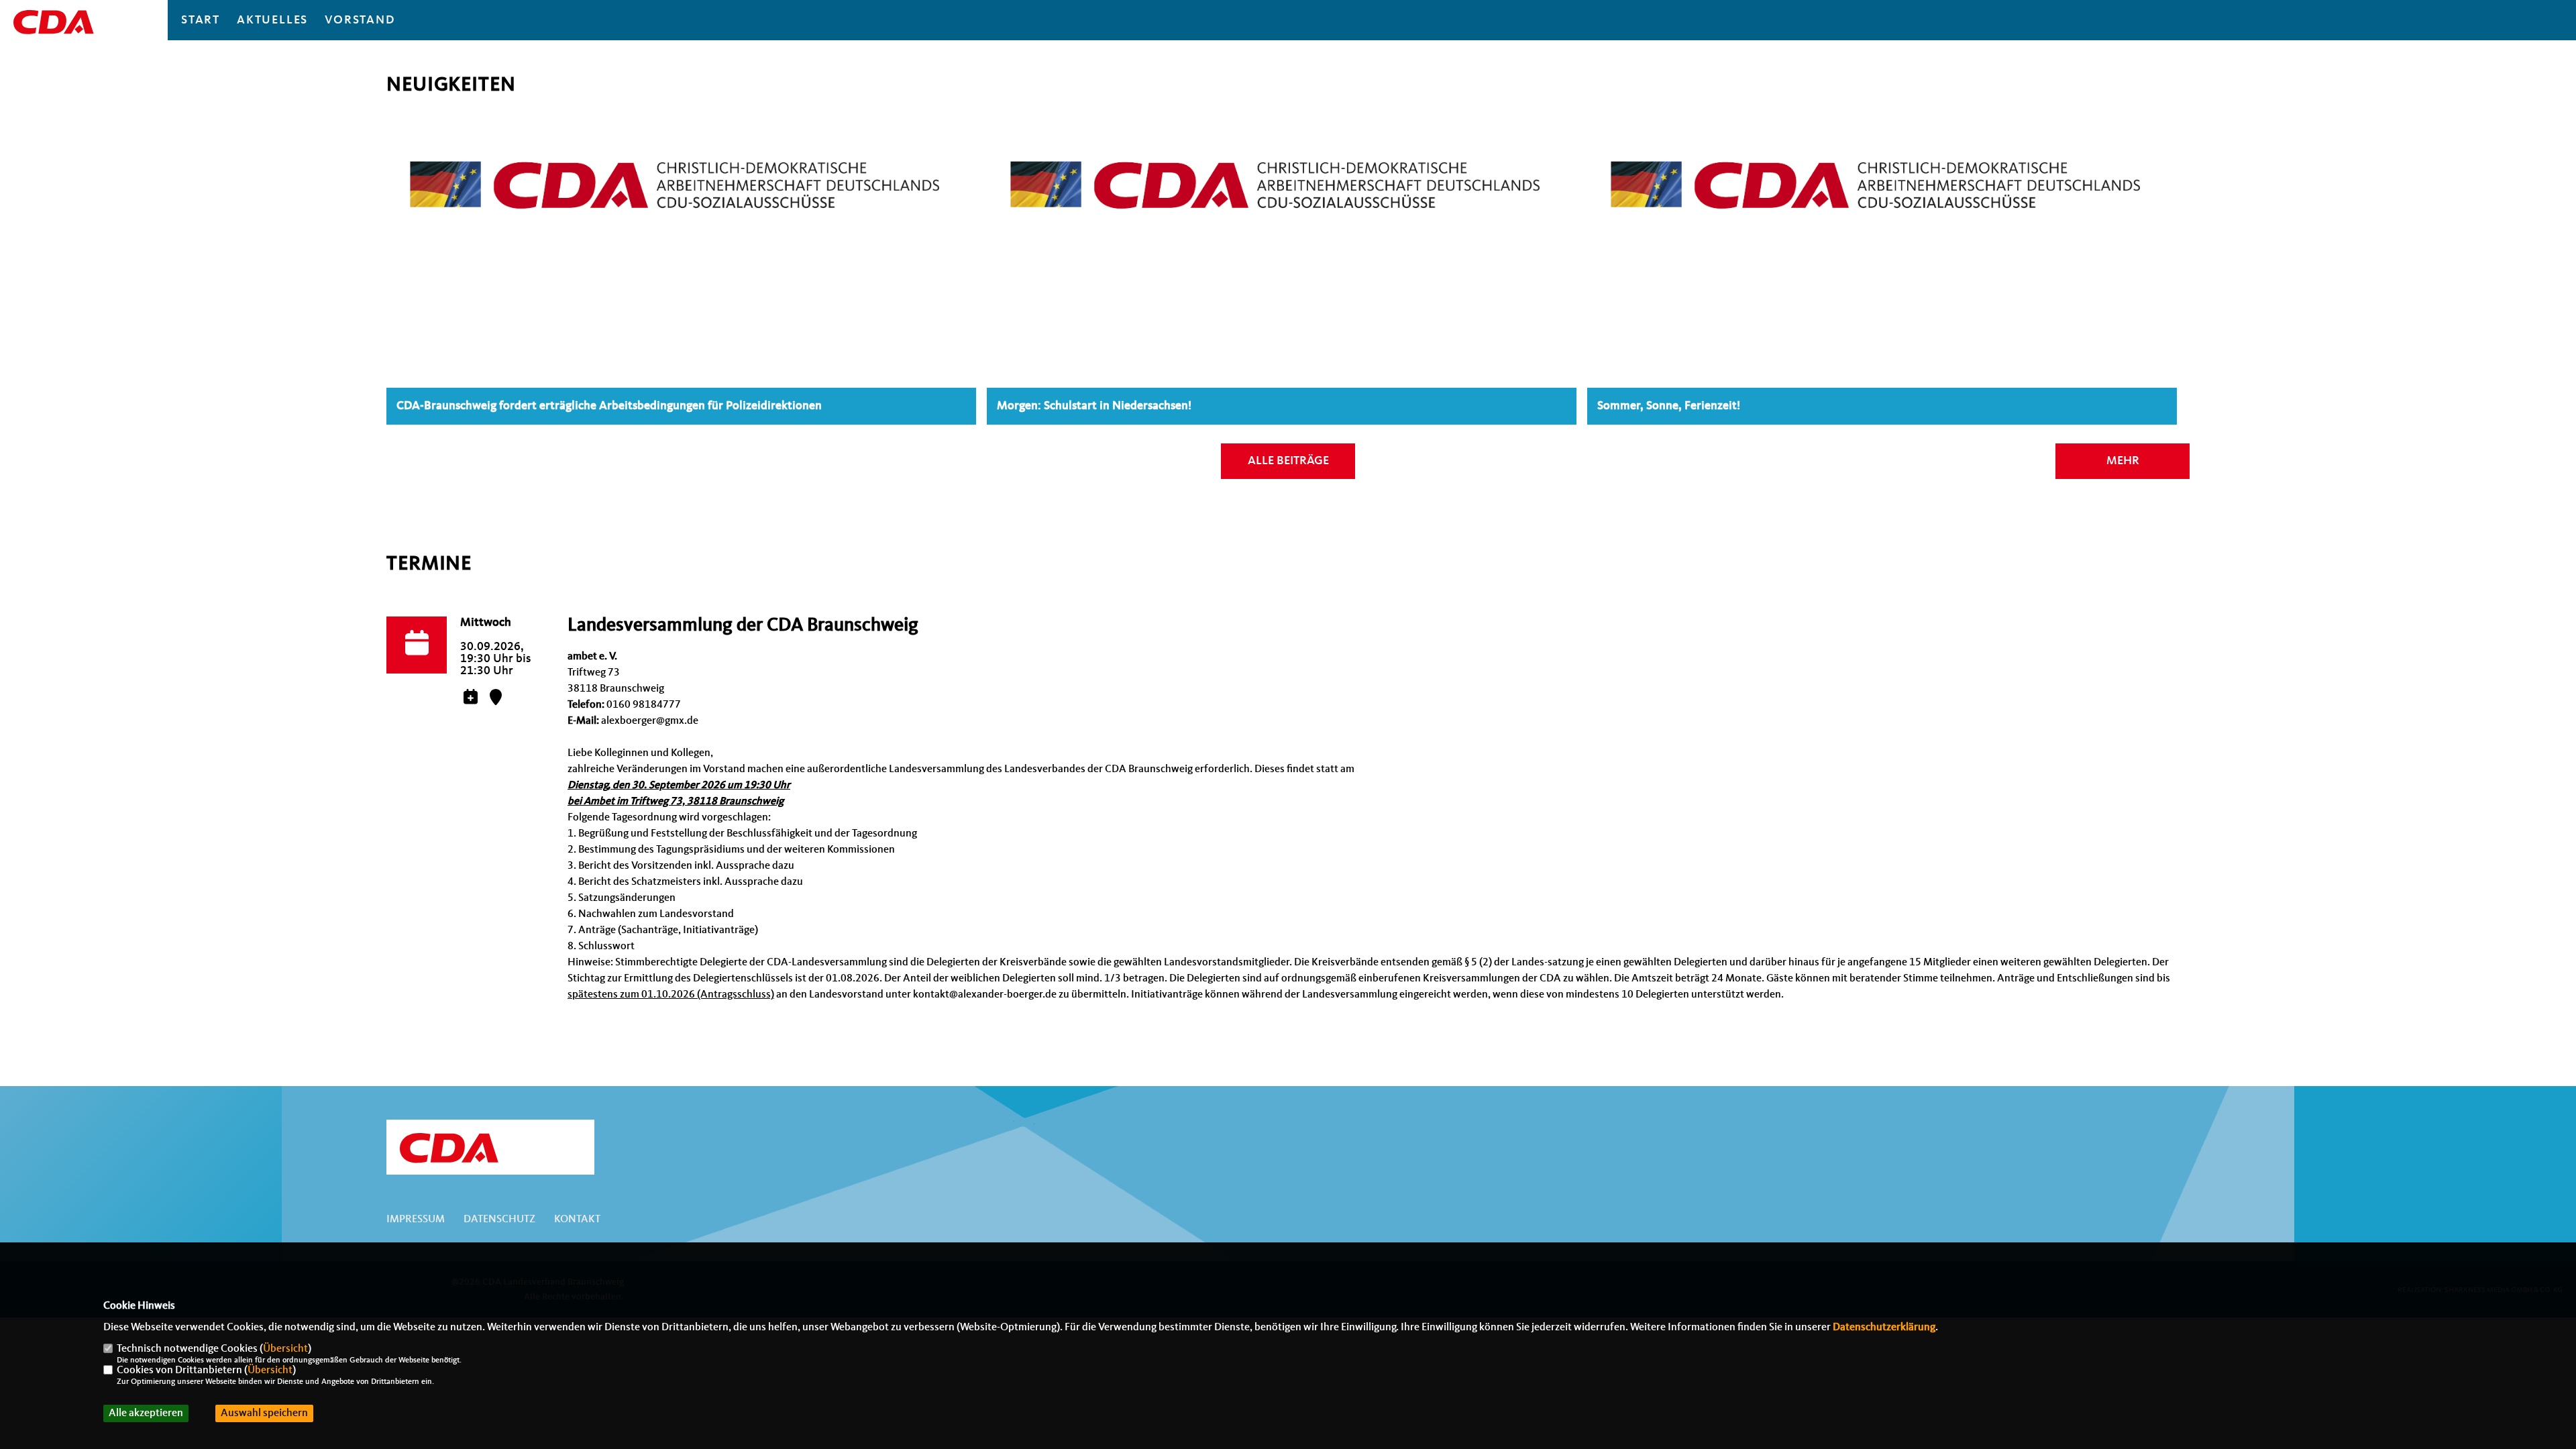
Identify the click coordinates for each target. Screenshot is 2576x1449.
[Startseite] (490, 1148)
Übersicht (285, 1349)
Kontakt (577, 1220)
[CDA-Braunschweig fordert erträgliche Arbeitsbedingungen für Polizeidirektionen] (681, 170)
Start (201, 20)
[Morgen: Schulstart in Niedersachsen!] (1282, 170)
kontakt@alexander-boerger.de (985, 995)
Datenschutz (499, 1220)
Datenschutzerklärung (1884, 1328)
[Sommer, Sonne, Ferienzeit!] (1882, 170)
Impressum (416, 1220)
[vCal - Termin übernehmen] (470, 699)
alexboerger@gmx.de (650, 721)
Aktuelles (272, 20)
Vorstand (360, 20)
